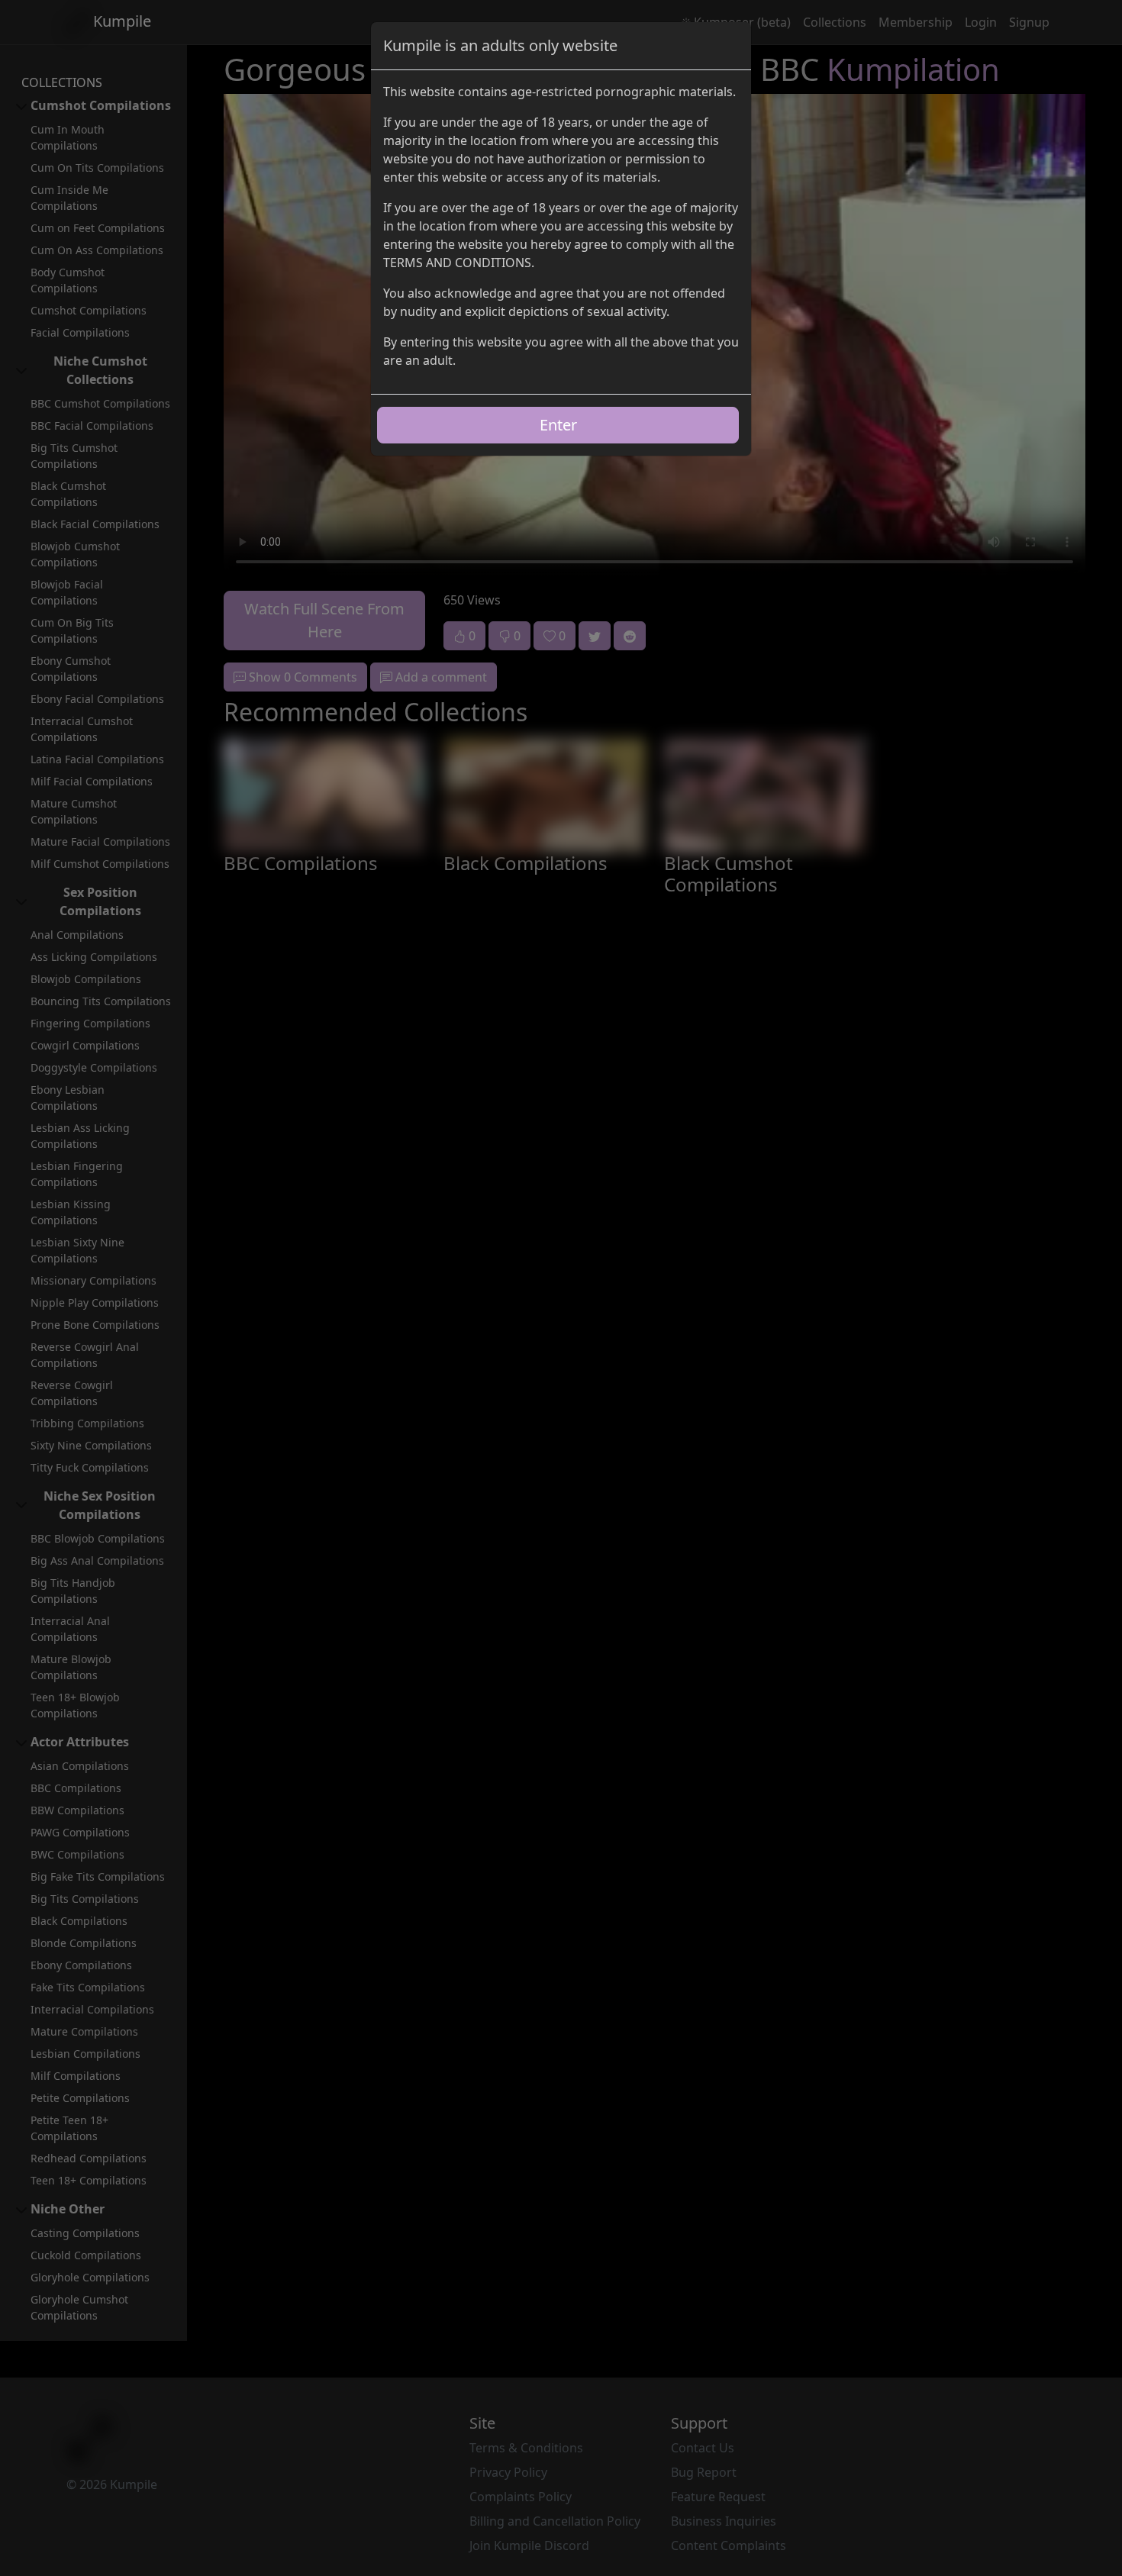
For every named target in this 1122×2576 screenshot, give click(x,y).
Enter (558, 425)
